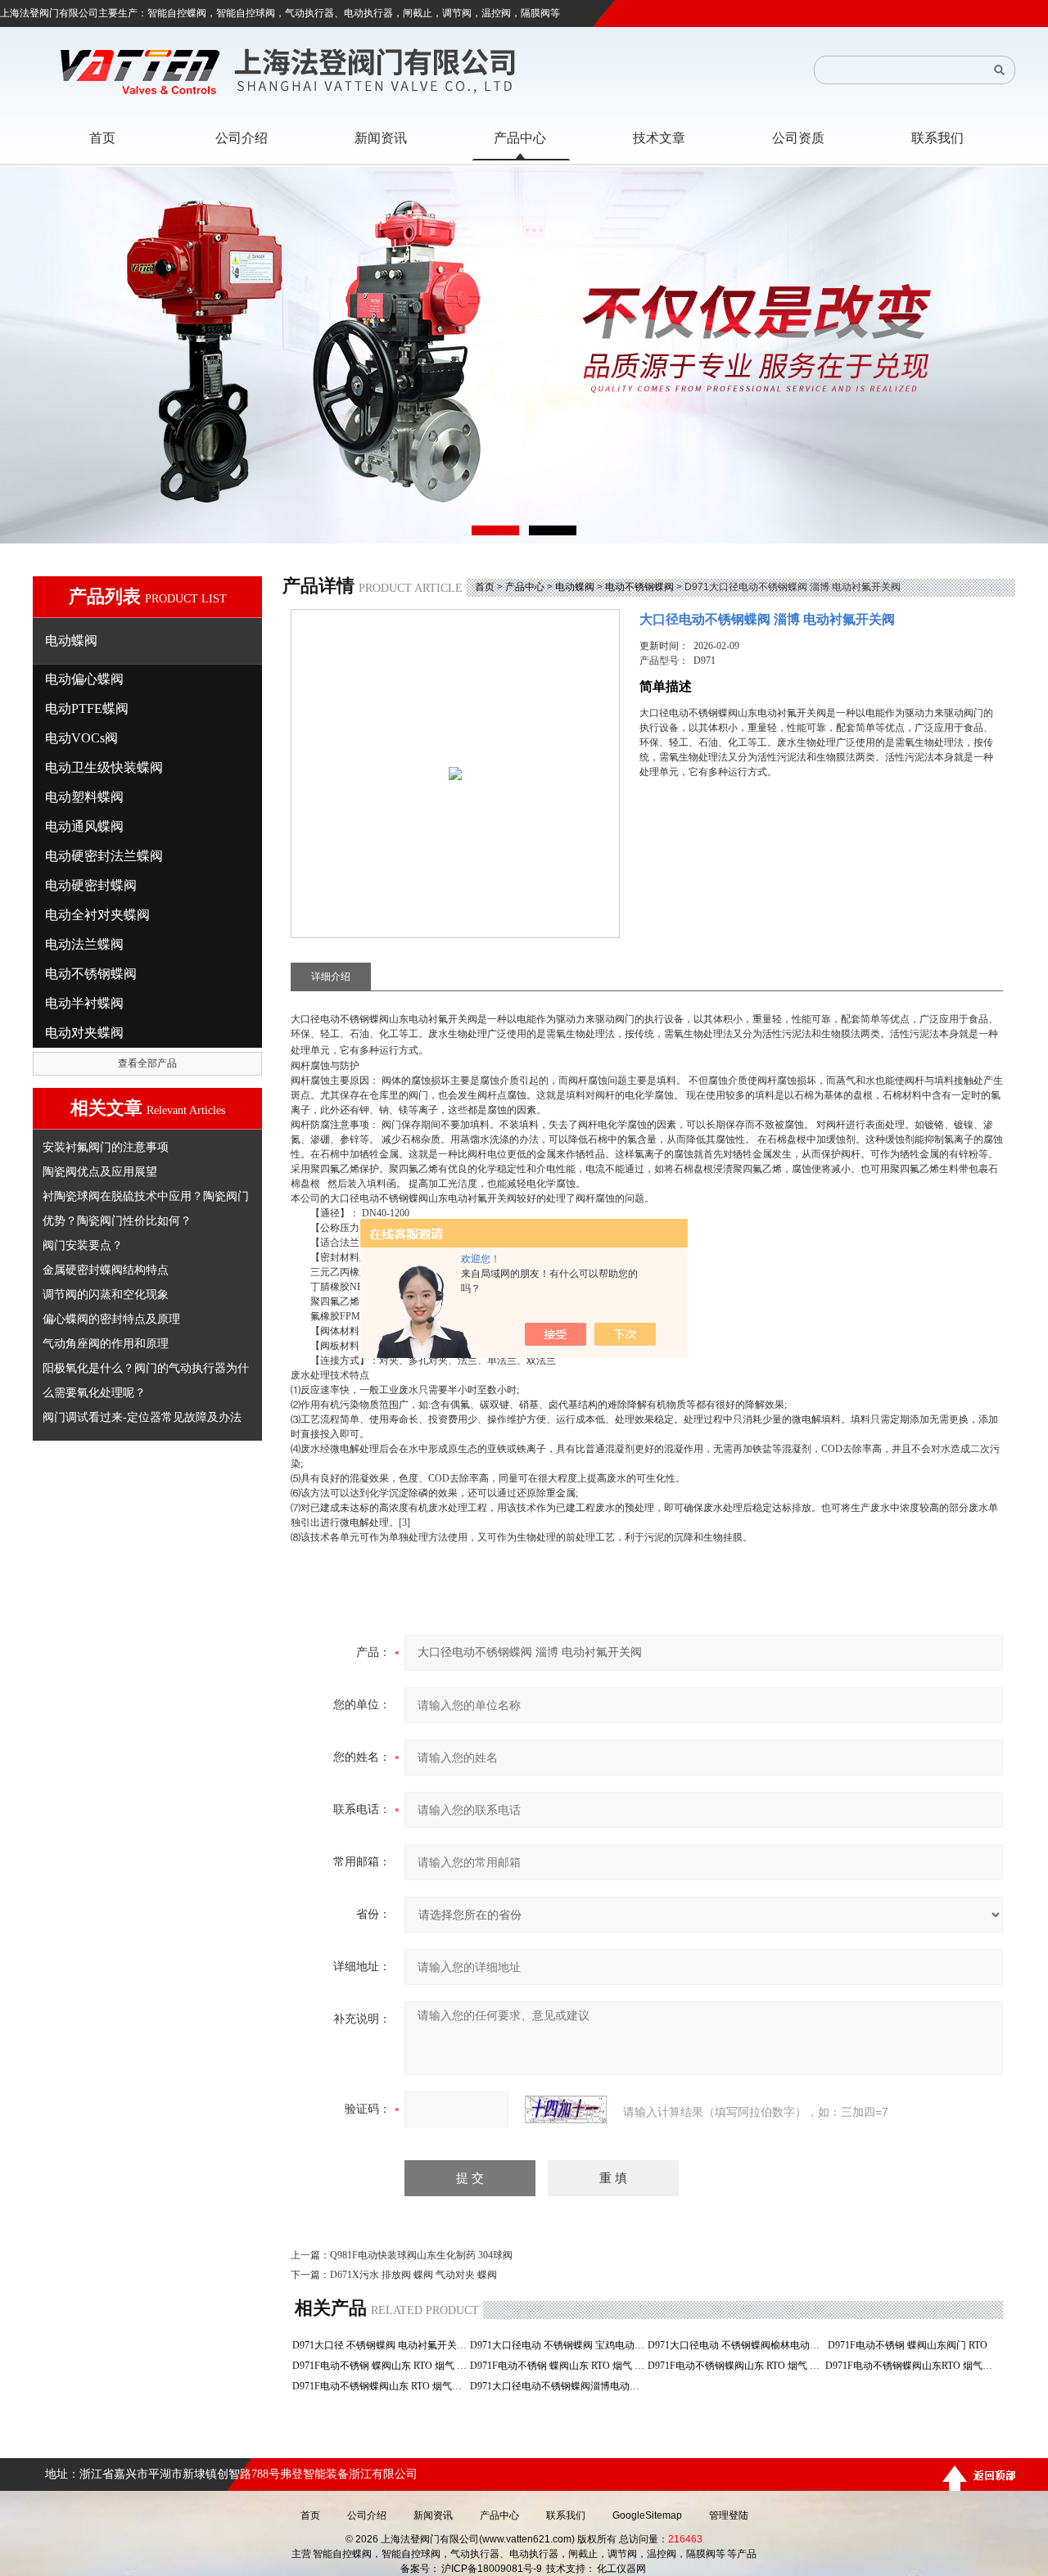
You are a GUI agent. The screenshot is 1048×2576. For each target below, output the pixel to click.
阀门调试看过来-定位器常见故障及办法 (142, 1417)
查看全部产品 (147, 1063)
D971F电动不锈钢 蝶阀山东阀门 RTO (912, 2345)
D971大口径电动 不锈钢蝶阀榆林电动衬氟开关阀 (735, 2345)
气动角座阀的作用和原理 (106, 1343)
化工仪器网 (621, 2569)
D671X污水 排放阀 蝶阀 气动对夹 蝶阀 (413, 2275)
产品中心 (525, 587)
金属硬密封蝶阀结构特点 (106, 1270)
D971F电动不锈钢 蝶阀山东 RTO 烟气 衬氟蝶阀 (557, 2366)
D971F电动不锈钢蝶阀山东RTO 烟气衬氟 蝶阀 (912, 2366)
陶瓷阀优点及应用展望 (100, 1171)
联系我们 (566, 2515)
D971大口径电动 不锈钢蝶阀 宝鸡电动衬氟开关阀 (557, 2345)
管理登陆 (729, 2515)
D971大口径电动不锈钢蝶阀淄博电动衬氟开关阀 (557, 2386)
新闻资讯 (433, 2515)
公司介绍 (367, 2515)
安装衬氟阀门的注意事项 (106, 1147)
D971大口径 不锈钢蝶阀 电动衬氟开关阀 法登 (379, 2345)
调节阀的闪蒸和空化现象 (106, 1294)
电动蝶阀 (575, 587)
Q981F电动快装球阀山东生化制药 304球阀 (421, 2255)
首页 (485, 587)
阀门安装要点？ (83, 1245)
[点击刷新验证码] (566, 2109)
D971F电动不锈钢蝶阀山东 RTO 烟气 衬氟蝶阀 (735, 2366)
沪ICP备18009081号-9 (492, 2569)
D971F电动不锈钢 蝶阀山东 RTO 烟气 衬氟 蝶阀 (379, 2366)
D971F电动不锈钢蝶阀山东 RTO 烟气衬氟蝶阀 (379, 2386)
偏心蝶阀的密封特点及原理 (111, 1319)
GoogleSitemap (647, 2515)
